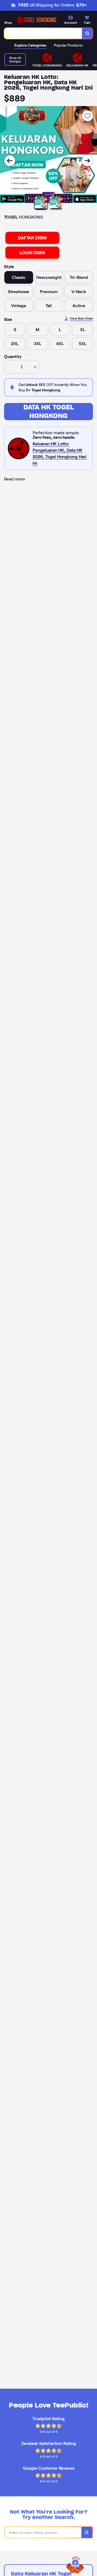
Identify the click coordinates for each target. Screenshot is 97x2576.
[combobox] (43, 33)
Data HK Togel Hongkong (49, 411)
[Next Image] (87, 161)
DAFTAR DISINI (32, 238)
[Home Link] (36, 20)
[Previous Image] (10, 161)
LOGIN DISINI (32, 253)
